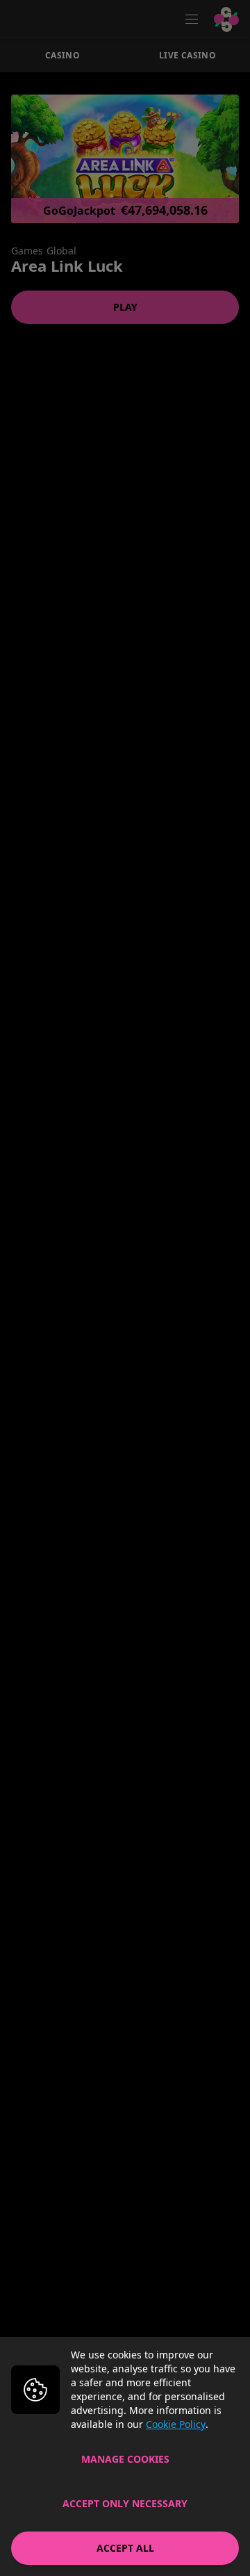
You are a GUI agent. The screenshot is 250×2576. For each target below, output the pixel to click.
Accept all (125, 2548)
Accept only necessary (125, 2503)
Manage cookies (125, 2459)
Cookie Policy (176, 2424)
